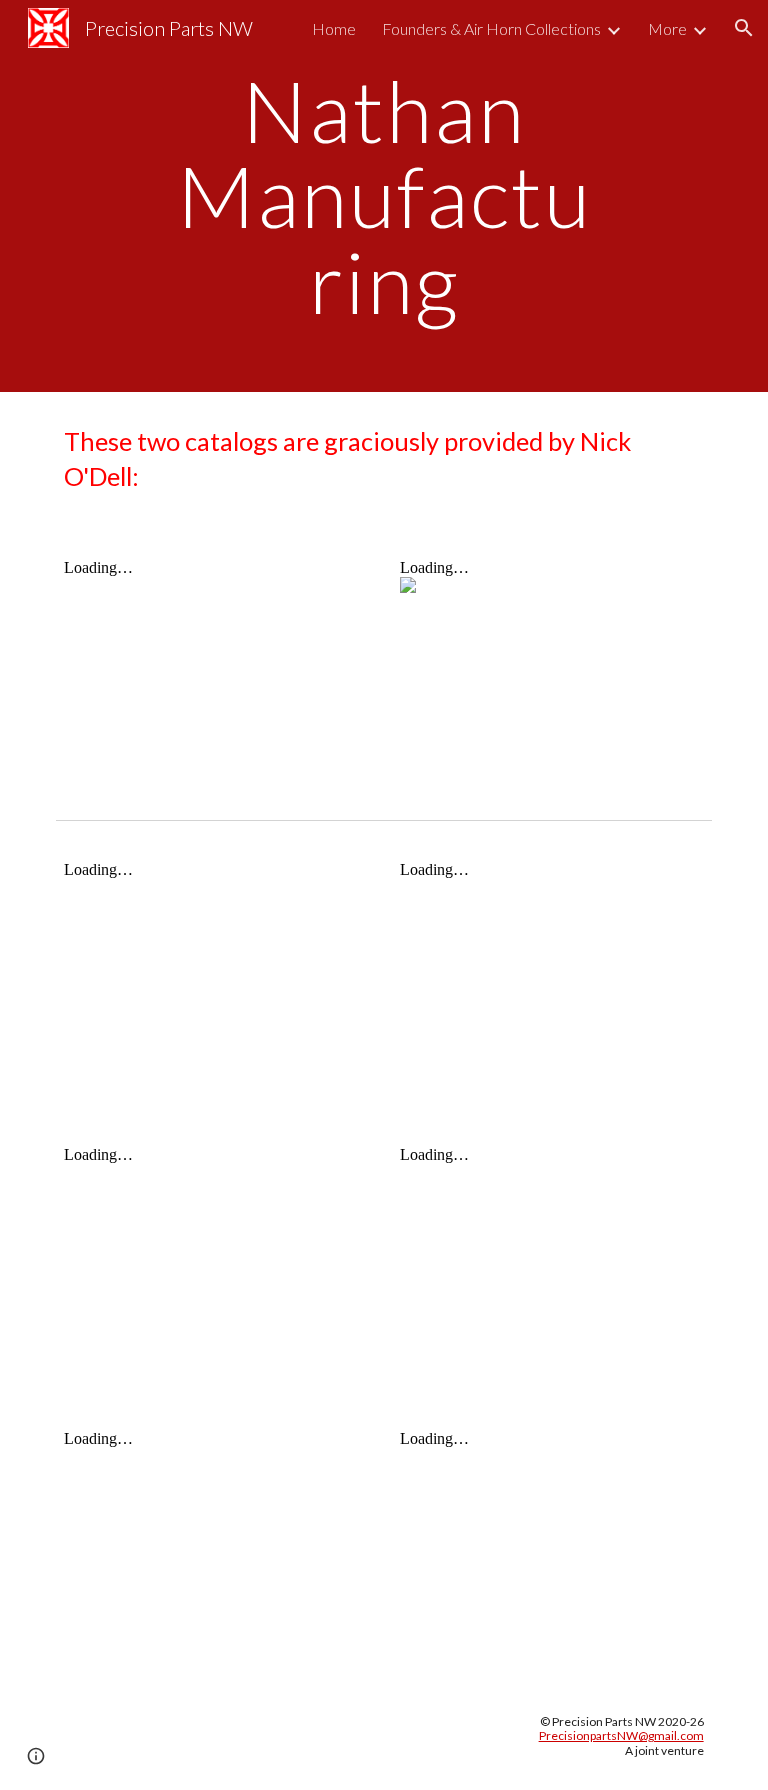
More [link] (667, 28)
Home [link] (334, 28)
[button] (744, 28)
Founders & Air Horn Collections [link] (491, 28)
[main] (383, 196)
